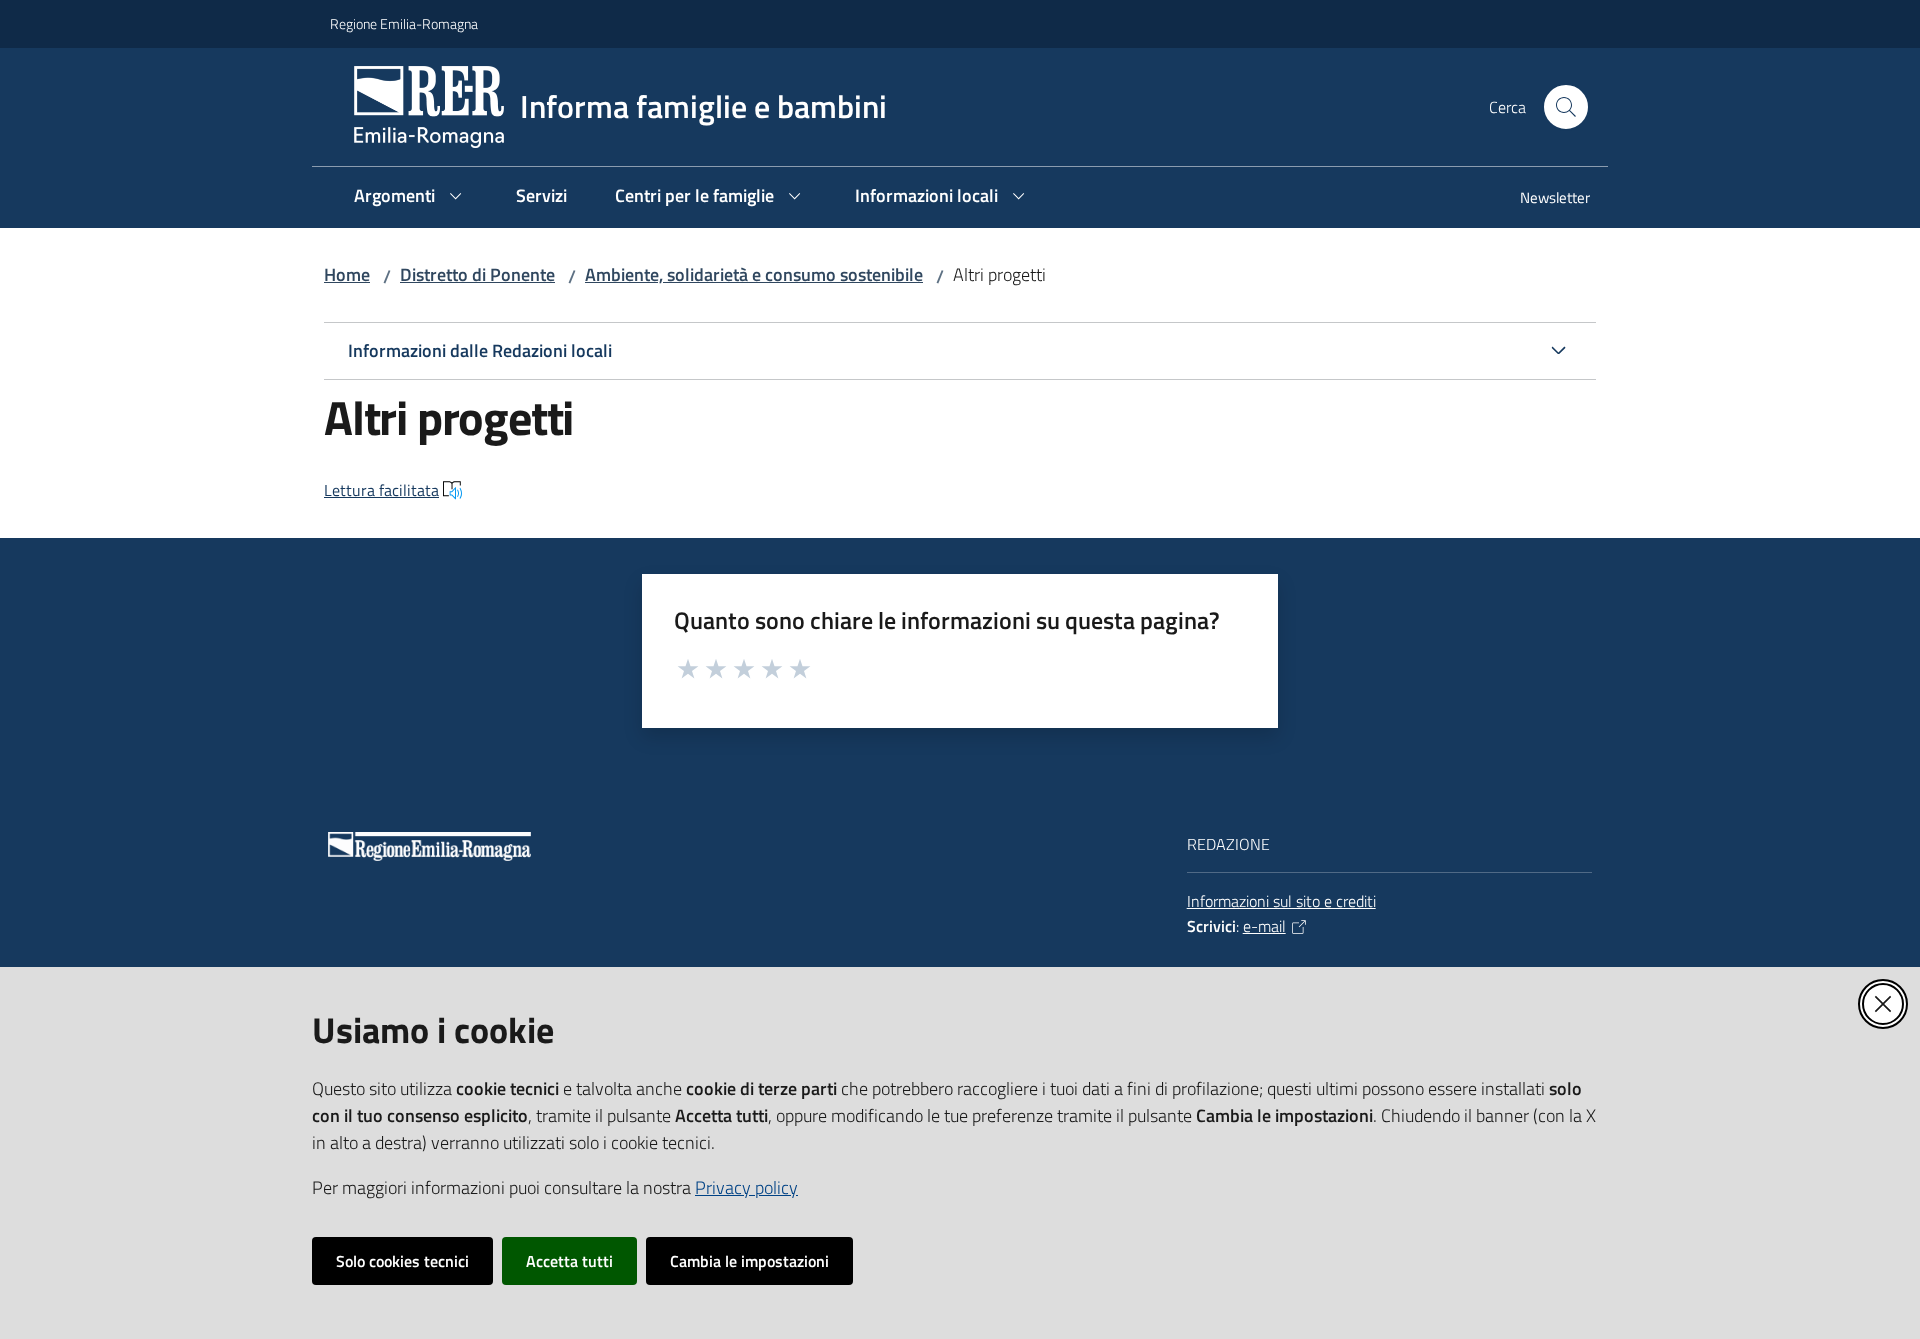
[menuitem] (1543, 199)
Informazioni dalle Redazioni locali (480, 350)
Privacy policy (746, 1187)
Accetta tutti (569, 1261)
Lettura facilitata (381, 490)
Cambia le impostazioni (749, 1261)
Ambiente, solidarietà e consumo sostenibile (754, 274)
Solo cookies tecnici (402, 1261)
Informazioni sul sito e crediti (1281, 901)
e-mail (1264, 926)
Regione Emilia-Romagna (404, 23)
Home (347, 274)
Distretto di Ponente (477, 274)
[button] (1566, 107)
